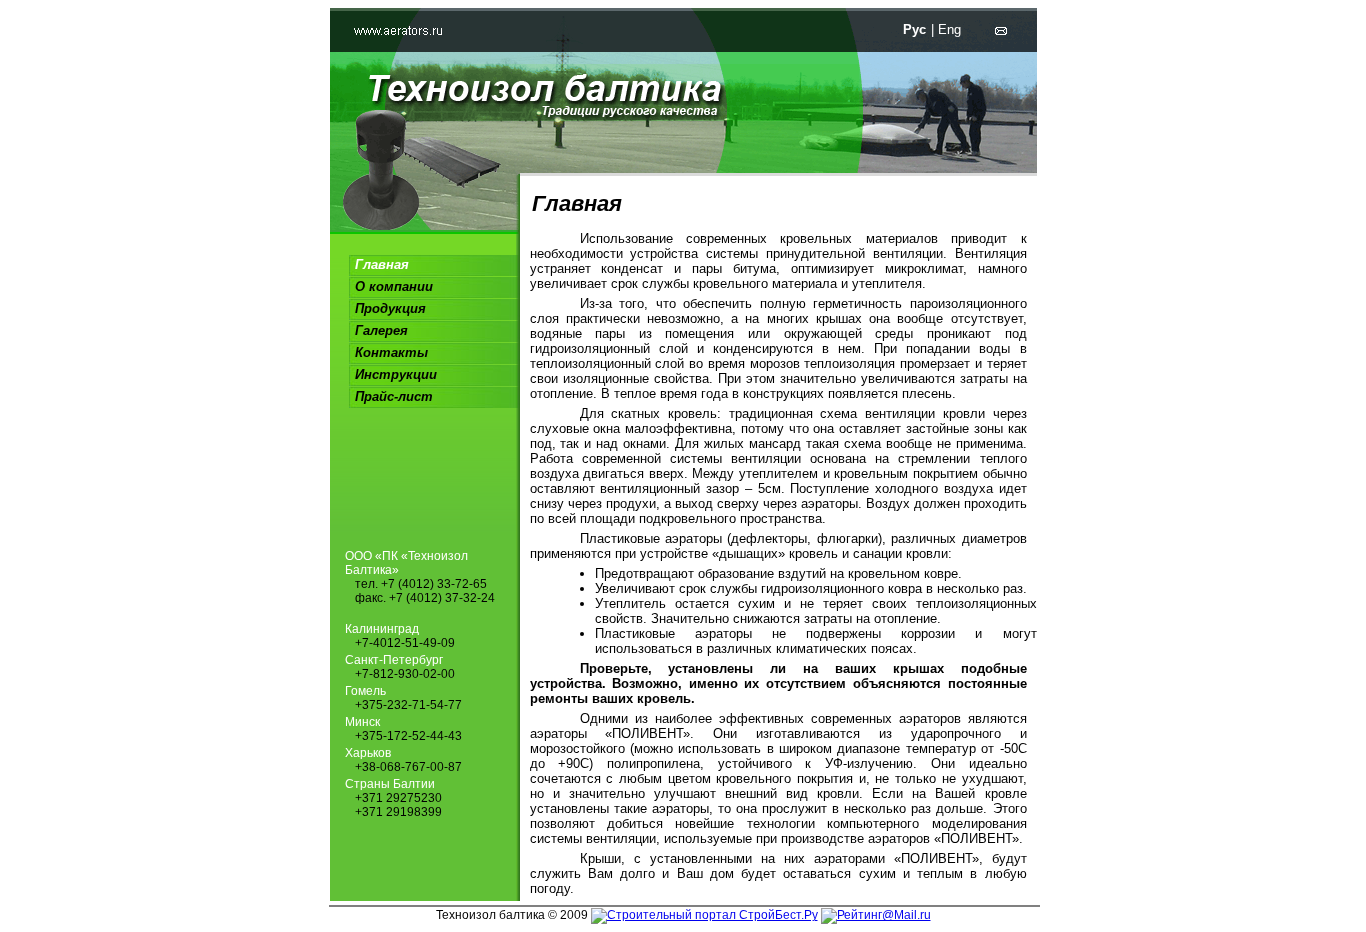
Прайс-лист (394, 396)
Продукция (390, 308)
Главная (382, 264)
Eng (949, 29)
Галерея (381, 330)
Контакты (391, 352)
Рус (914, 29)
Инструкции (396, 374)
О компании (394, 286)
